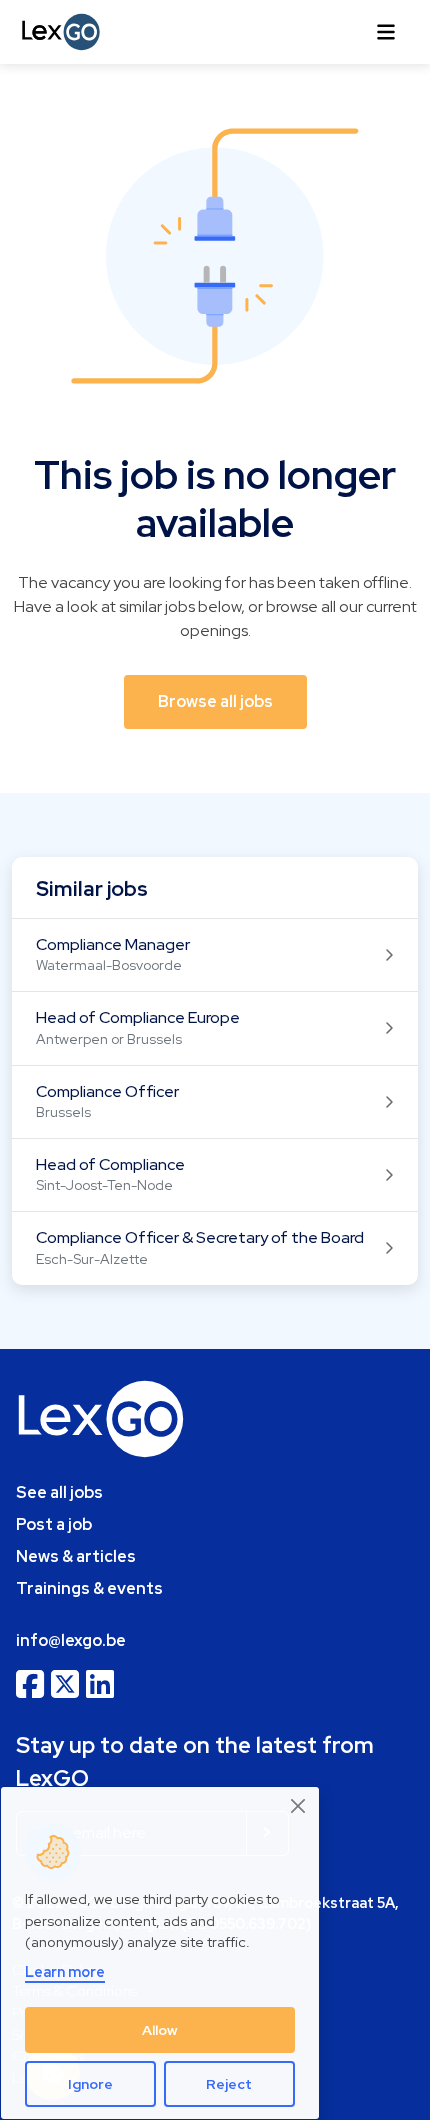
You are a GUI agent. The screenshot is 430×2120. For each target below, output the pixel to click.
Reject (229, 2084)
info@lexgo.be (71, 1640)
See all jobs (59, 1492)
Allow (160, 2030)
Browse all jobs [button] (215, 701)
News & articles (76, 1556)
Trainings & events (89, 1588)
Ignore (90, 2084)
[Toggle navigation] (386, 32)
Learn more (65, 1971)
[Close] (299, 1805)
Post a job (54, 1524)
